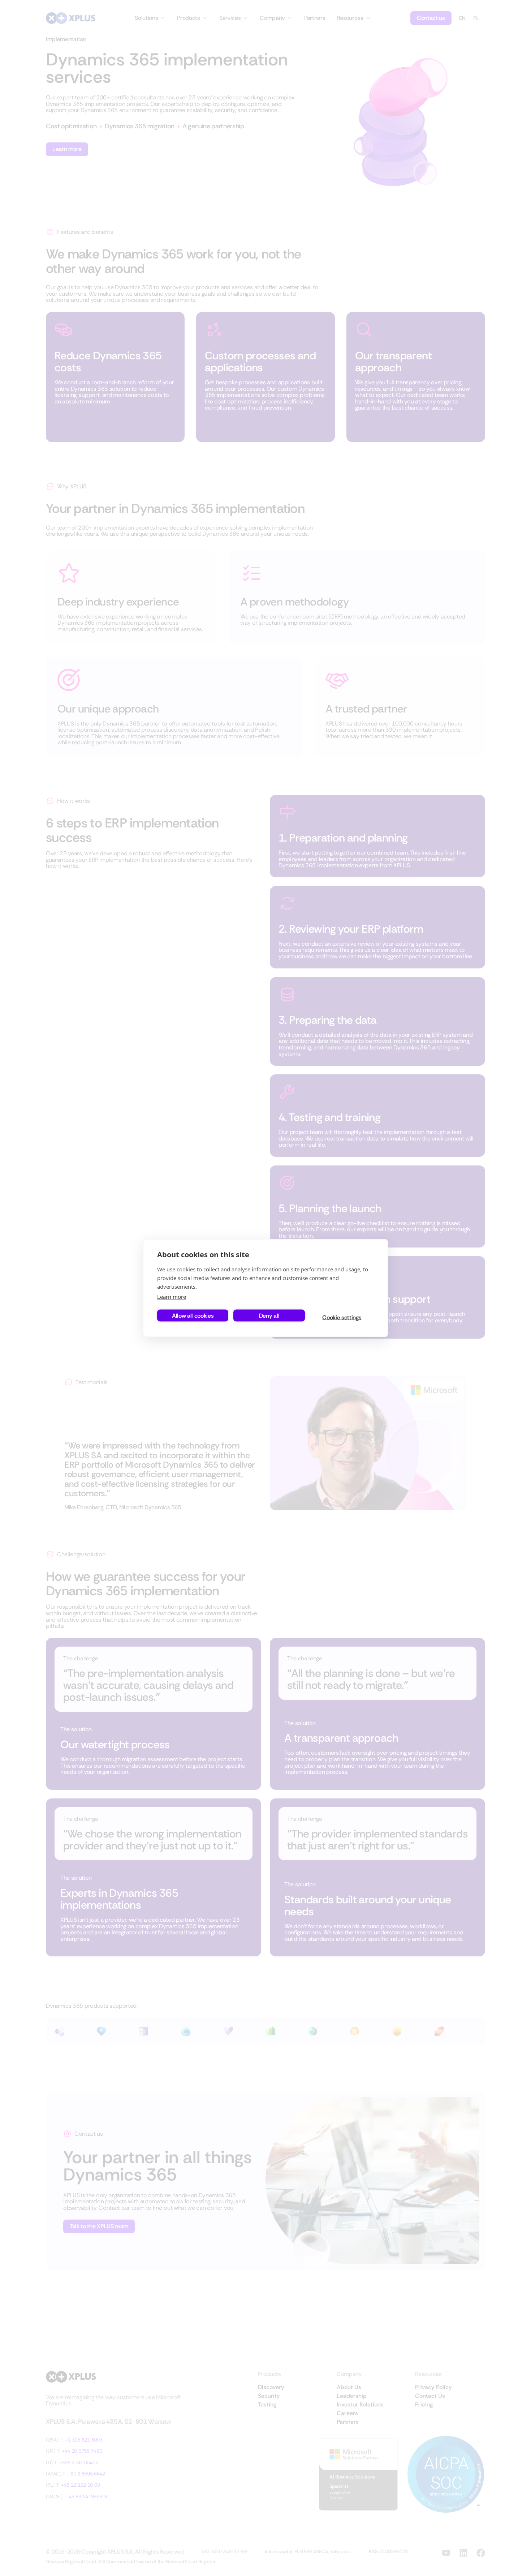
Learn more (172, 1297)
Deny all (269, 1315)
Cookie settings (342, 1317)
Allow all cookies (193, 1315)
